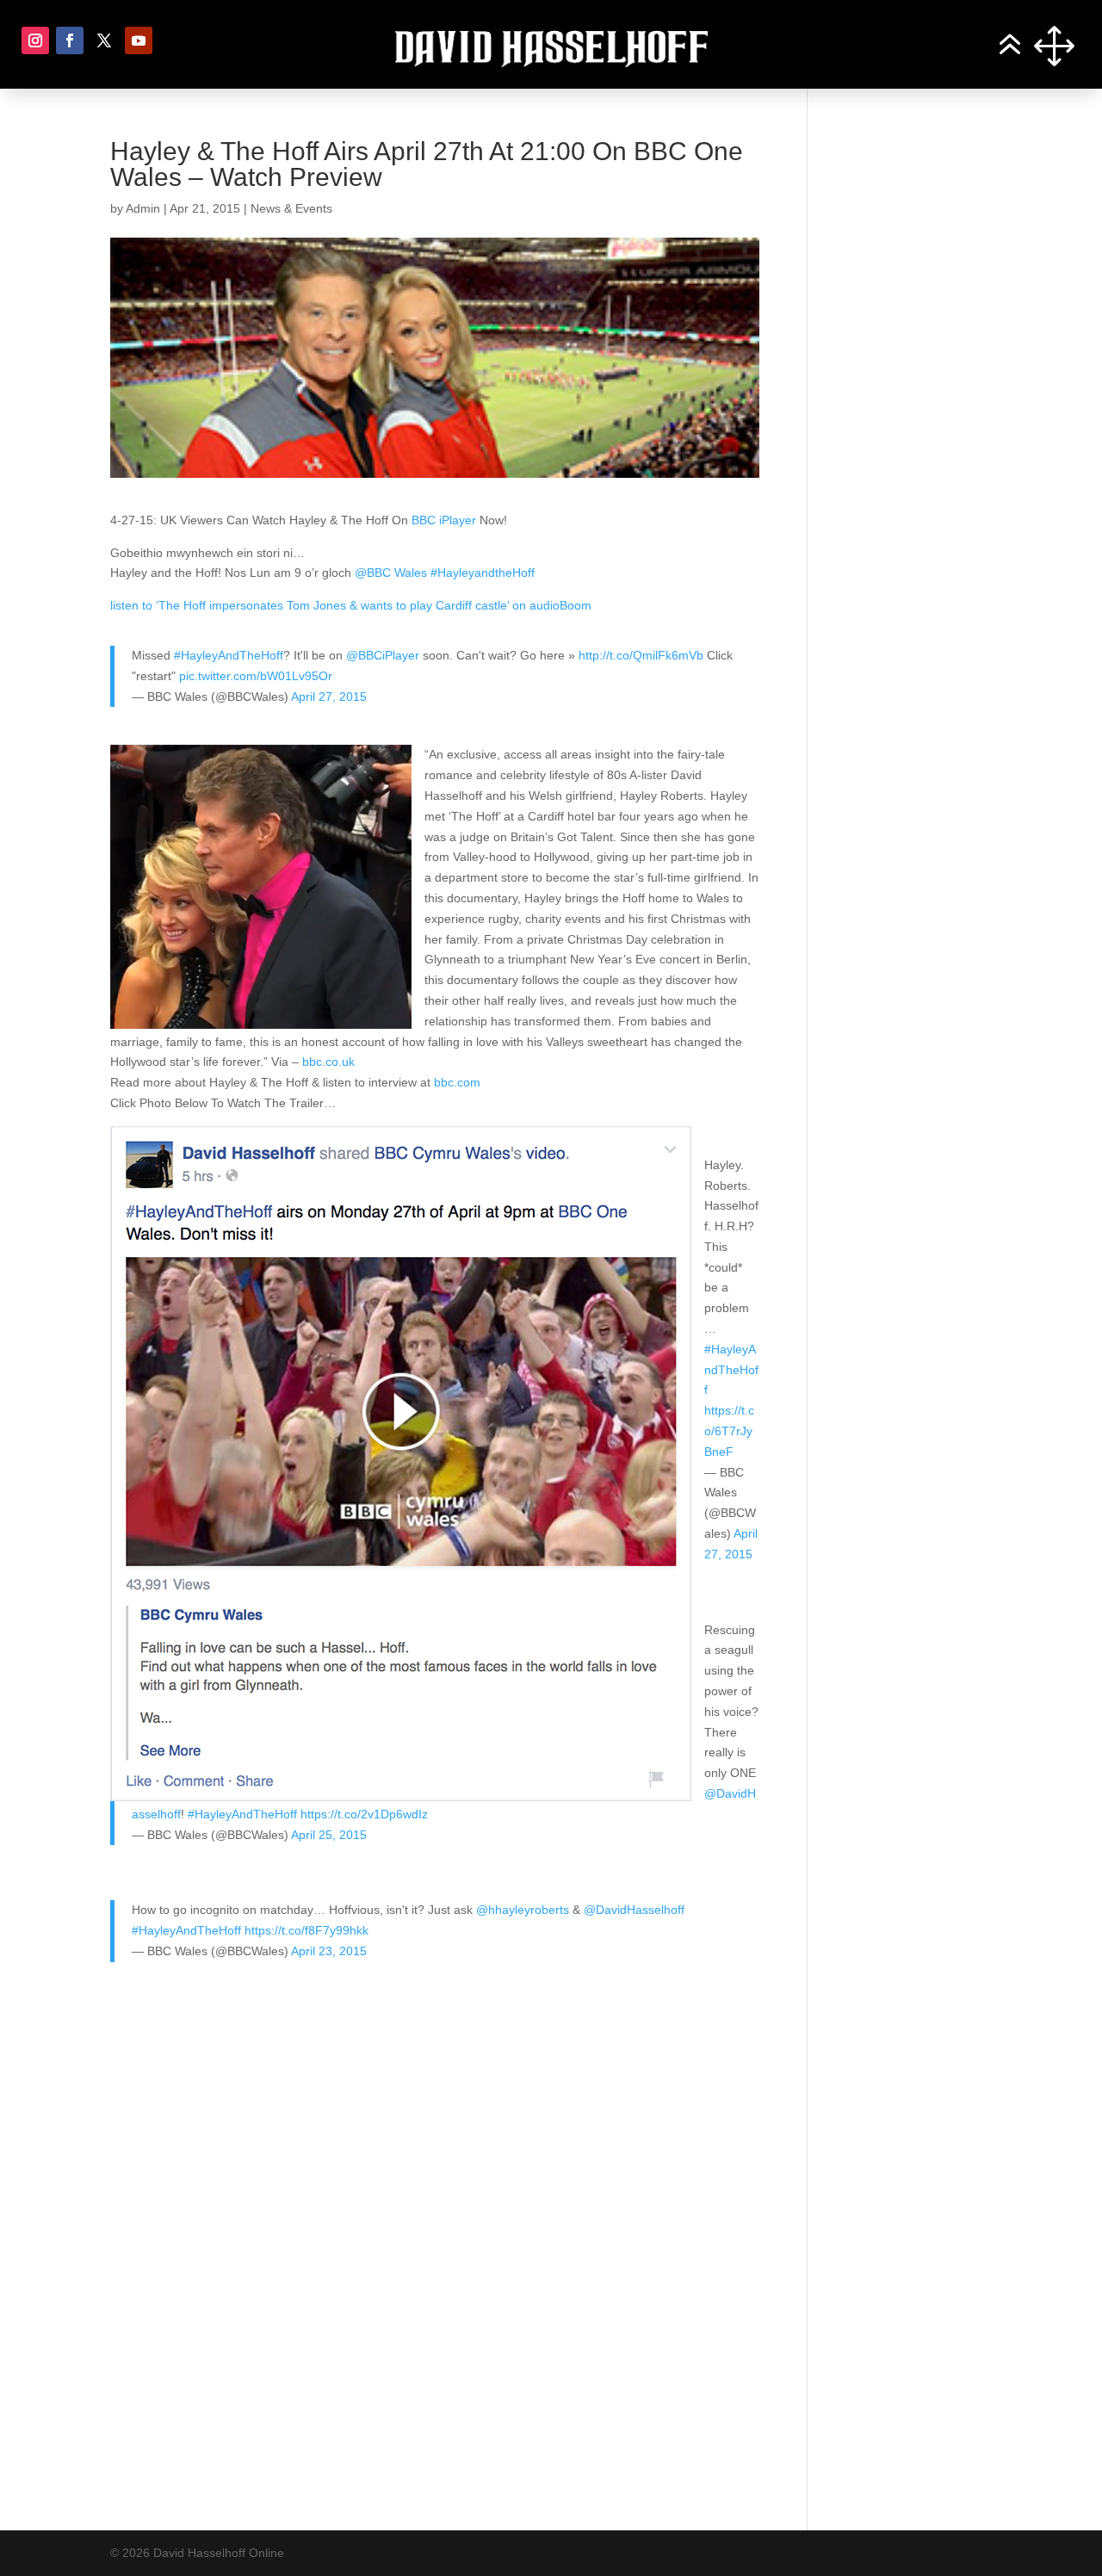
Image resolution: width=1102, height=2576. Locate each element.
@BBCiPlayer (383, 655)
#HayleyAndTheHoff (229, 655)
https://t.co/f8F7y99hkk (306, 1930)
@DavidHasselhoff (634, 1910)
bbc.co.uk (328, 1062)
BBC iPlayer (444, 520)
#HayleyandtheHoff (483, 573)
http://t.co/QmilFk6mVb (641, 655)
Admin (143, 208)
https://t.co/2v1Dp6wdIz (364, 1814)
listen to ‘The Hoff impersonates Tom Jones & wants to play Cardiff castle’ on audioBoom (351, 605)
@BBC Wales (391, 573)
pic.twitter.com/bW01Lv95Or (256, 676)
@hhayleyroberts (523, 1910)
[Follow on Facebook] (70, 40)
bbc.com (457, 1082)
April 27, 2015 (329, 697)
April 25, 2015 (329, 1835)
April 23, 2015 (329, 1951)
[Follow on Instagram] (35, 40)
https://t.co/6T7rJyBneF (729, 1431)
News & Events (291, 208)
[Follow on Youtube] (139, 40)
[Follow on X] (104, 40)
